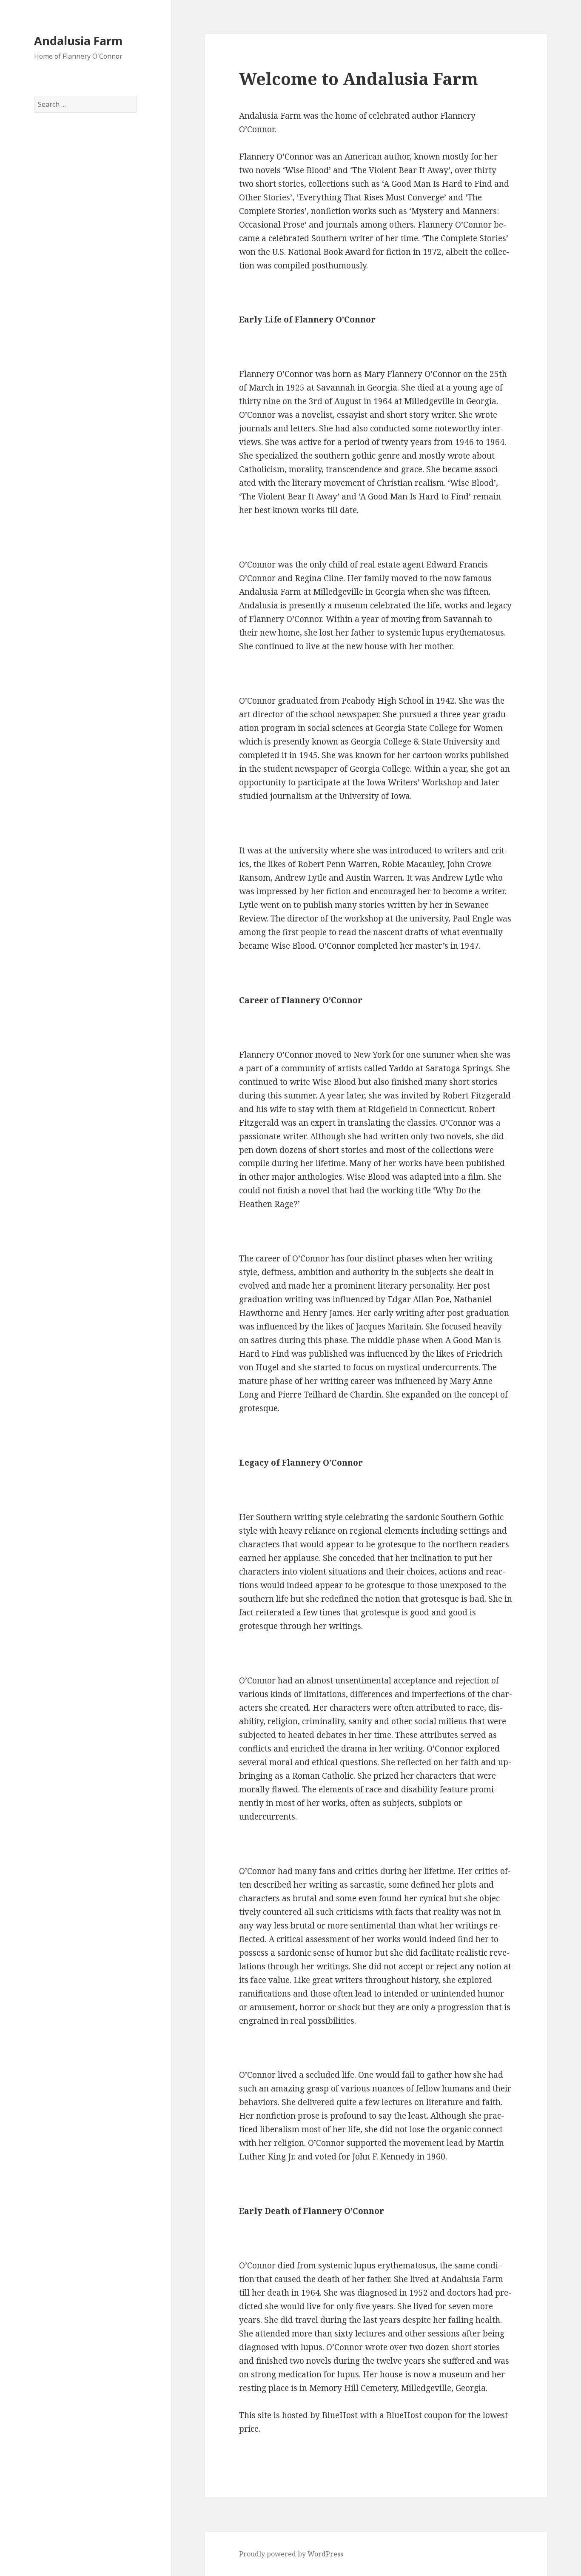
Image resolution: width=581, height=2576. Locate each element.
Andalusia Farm (78, 41)
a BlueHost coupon (416, 2415)
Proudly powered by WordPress (291, 2554)
